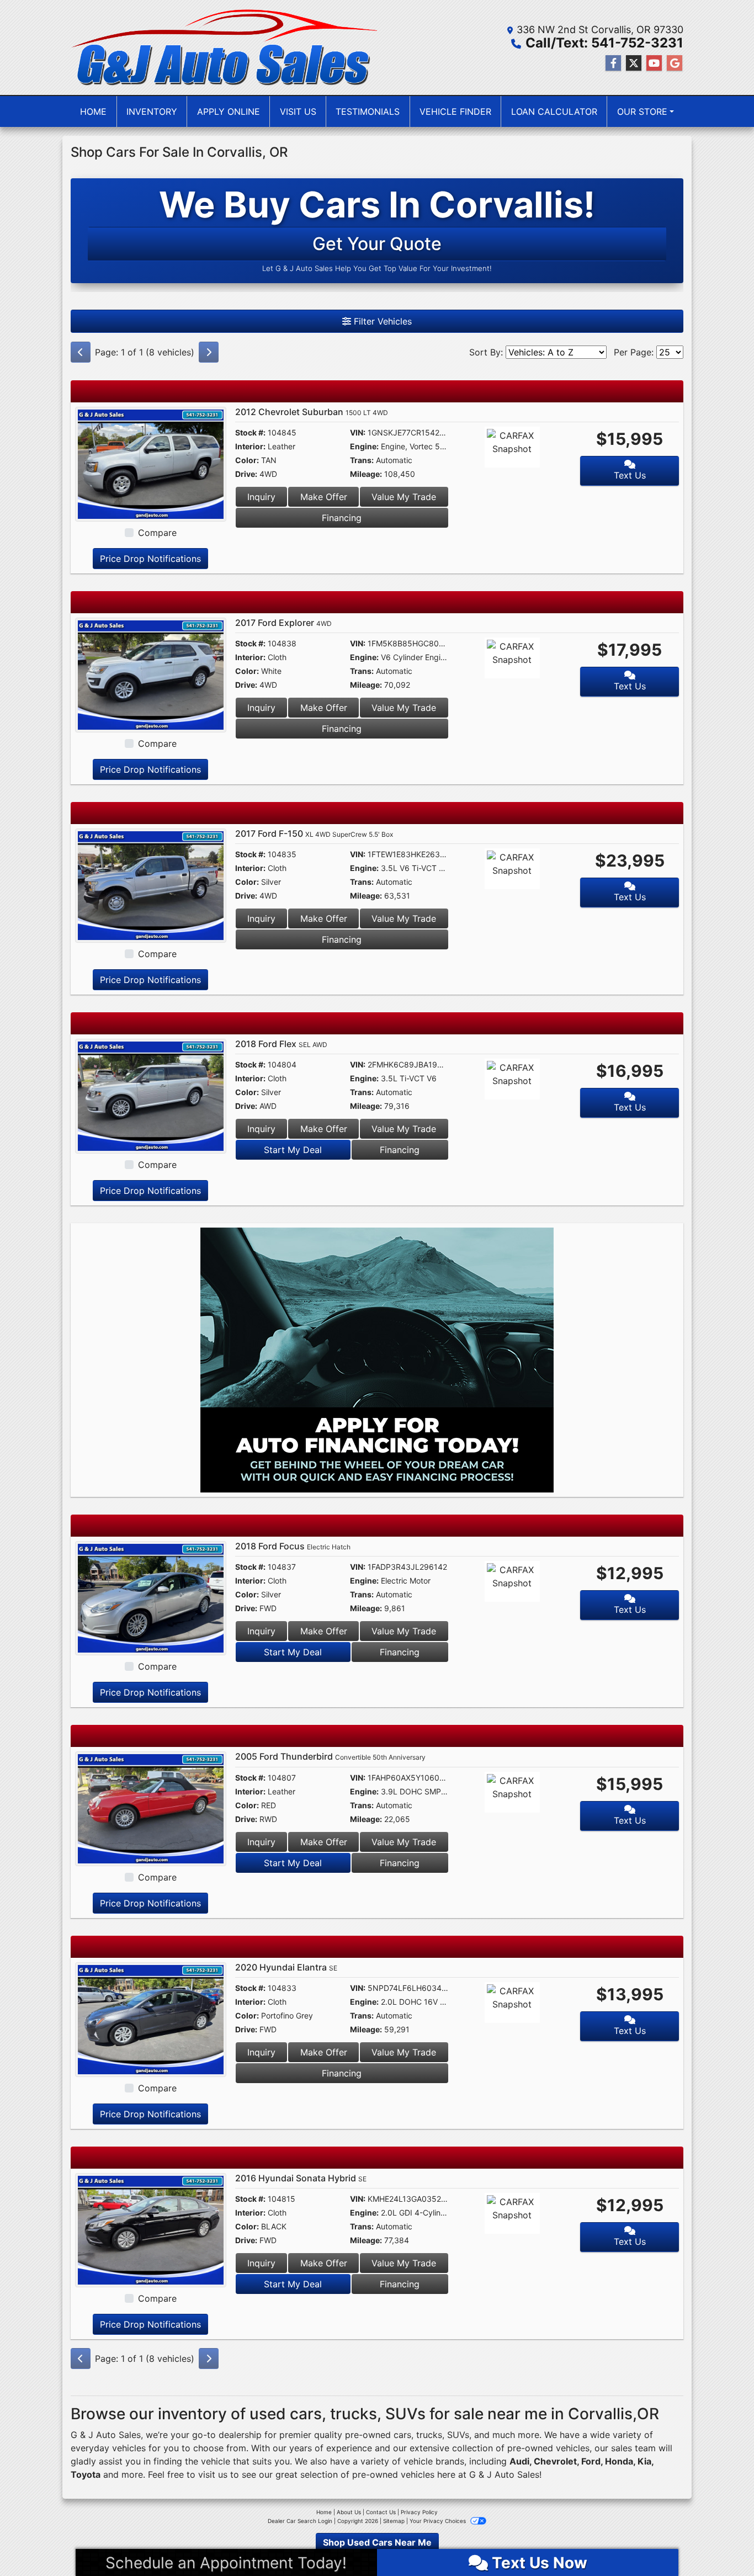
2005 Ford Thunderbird (330, 1756)
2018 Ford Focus (293, 1546)
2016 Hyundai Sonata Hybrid (301, 2178)
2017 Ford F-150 (314, 833)
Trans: (362, 460)
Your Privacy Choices (439, 2521)
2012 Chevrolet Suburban (312, 412)
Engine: (364, 446)
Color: (247, 460)
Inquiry (261, 497)
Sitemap (394, 2521)
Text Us (630, 475)
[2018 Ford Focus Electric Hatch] (151, 1597)
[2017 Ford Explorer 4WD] (151, 674)
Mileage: (366, 474)
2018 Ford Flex (281, 1044)
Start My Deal (293, 1150)
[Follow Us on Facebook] (613, 63)
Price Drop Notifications (150, 559)
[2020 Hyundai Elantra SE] (151, 2019)
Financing (342, 518)
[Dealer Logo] (224, 47)
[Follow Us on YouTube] (654, 63)
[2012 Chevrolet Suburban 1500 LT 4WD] (151, 463)
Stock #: (250, 432)
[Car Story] (544, 449)
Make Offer (324, 497)
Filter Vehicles (381, 321)
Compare (157, 533)
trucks (429, 2435)
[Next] (209, 352)
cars (402, 2435)
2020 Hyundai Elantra (286, 1967)
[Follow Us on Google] (675, 63)
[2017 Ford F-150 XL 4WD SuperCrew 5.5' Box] (151, 885)
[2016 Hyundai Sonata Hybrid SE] (151, 2229)
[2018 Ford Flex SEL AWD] (151, 1095)
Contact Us (381, 2512)
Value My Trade (404, 497)
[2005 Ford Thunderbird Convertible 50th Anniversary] (151, 1808)
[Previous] (81, 352)
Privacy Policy (419, 2512)
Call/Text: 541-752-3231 (604, 43)
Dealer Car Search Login (300, 2521)
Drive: (246, 474)
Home (324, 2512)
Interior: (250, 446)
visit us (213, 2474)
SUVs (458, 2435)
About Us (349, 2512)
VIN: (358, 432)
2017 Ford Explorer (283, 623)
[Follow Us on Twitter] (634, 63)
